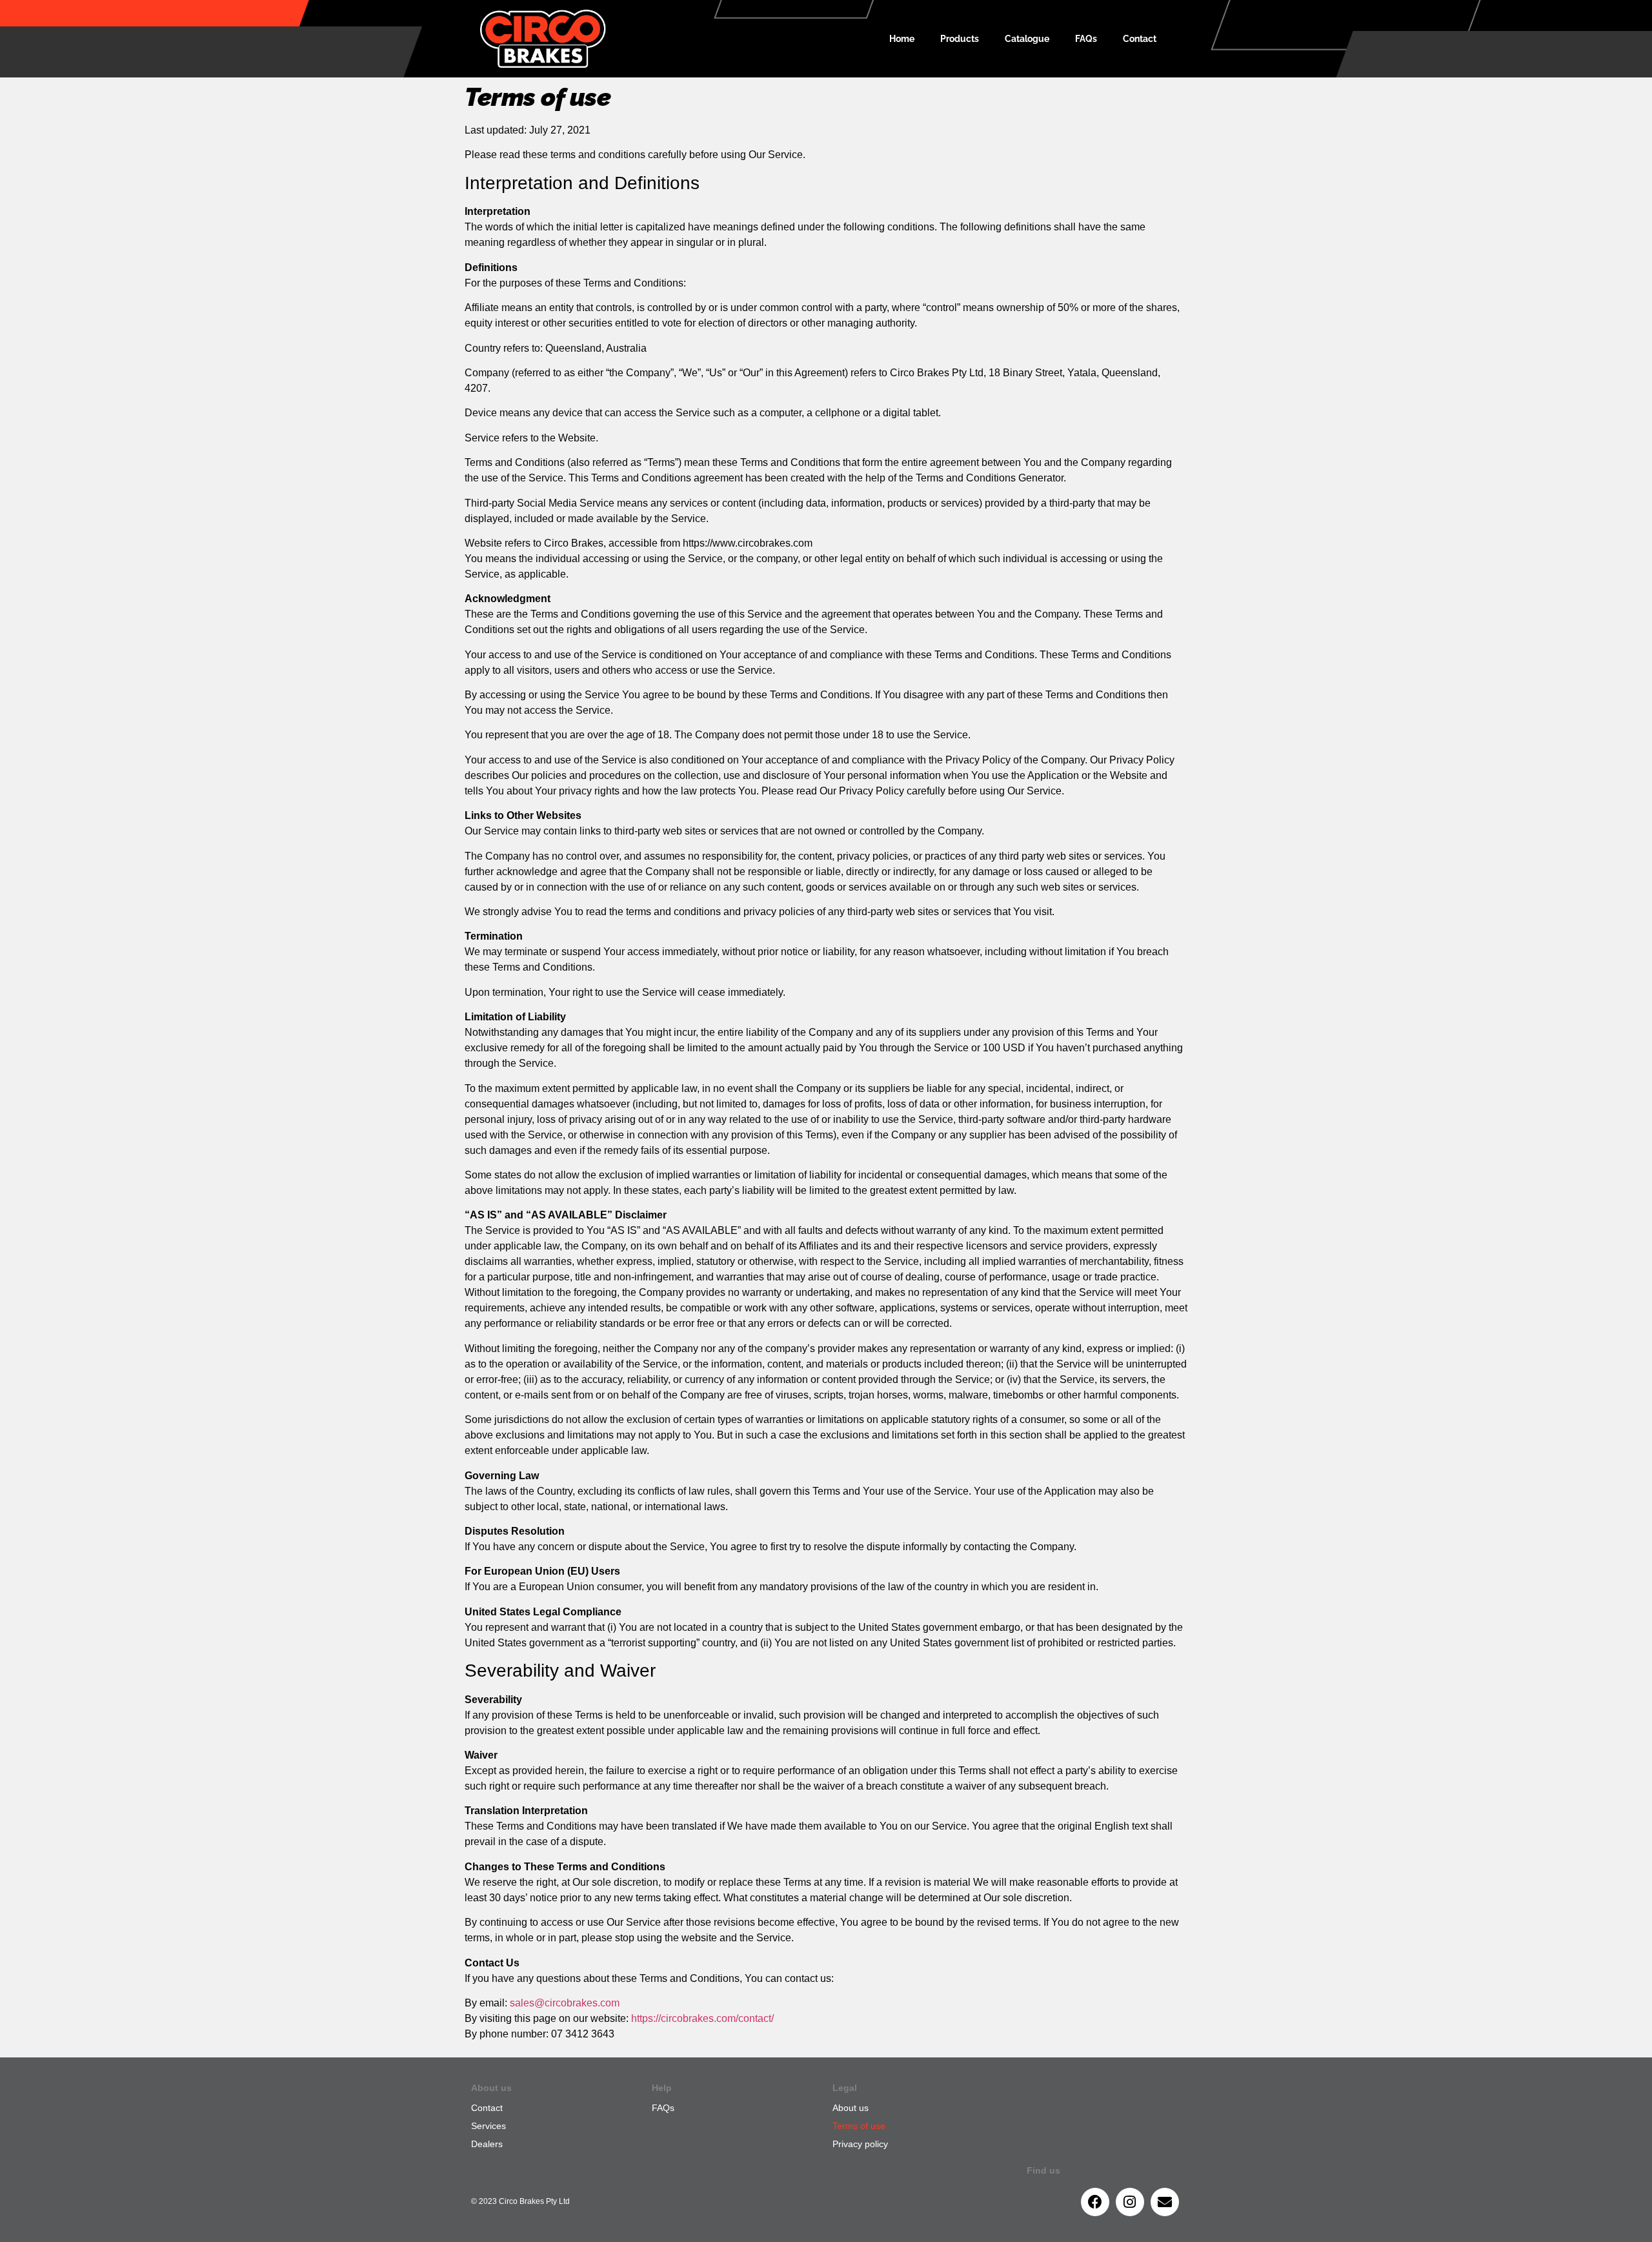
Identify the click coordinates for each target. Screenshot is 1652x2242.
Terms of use (859, 2126)
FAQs (1086, 39)
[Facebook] (1095, 2202)
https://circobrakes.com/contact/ (702, 2018)
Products (960, 39)
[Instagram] (1130, 2202)
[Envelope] (1165, 2202)
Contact (1140, 39)
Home (902, 39)
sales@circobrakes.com (565, 2003)
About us (851, 2108)
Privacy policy (860, 2144)
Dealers (487, 2144)
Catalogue (1027, 39)
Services (489, 2126)
